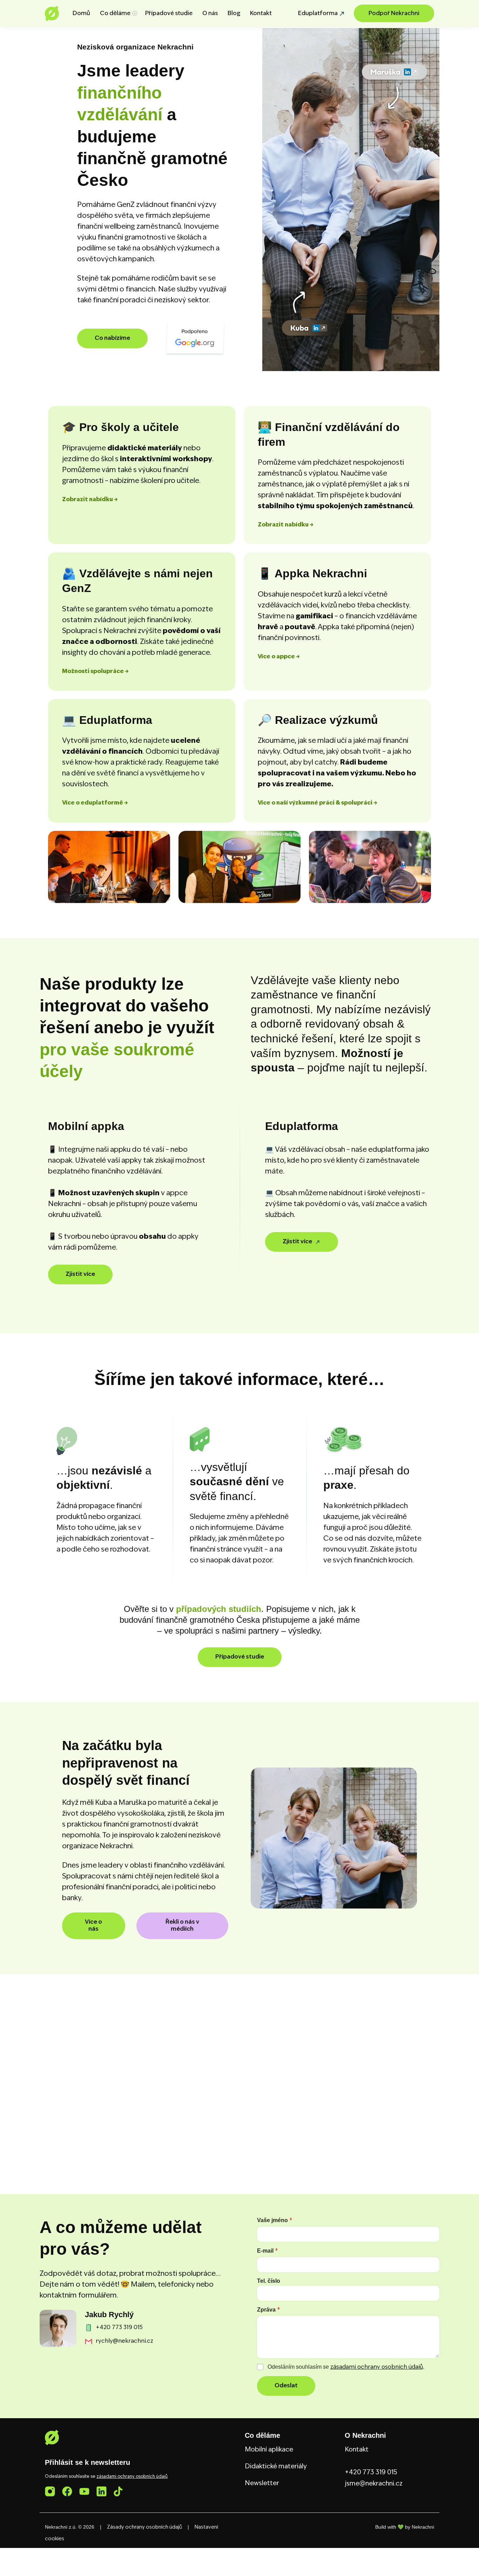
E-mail (268, 2251)
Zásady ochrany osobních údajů (144, 2527)
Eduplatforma (318, 14)
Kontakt (261, 14)
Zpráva (269, 2310)
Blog (234, 14)
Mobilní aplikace (269, 2450)
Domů (81, 14)
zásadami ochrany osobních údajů (377, 2367)
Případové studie (169, 14)
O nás (210, 14)
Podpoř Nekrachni (394, 14)
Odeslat (286, 2386)
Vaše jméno (275, 2220)
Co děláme (115, 14)
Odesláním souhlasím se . (346, 2367)
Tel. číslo (269, 2281)
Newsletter (262, 2483)
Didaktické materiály (276, 2467)
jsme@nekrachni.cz (374, 2484)
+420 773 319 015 (371, 2473)
